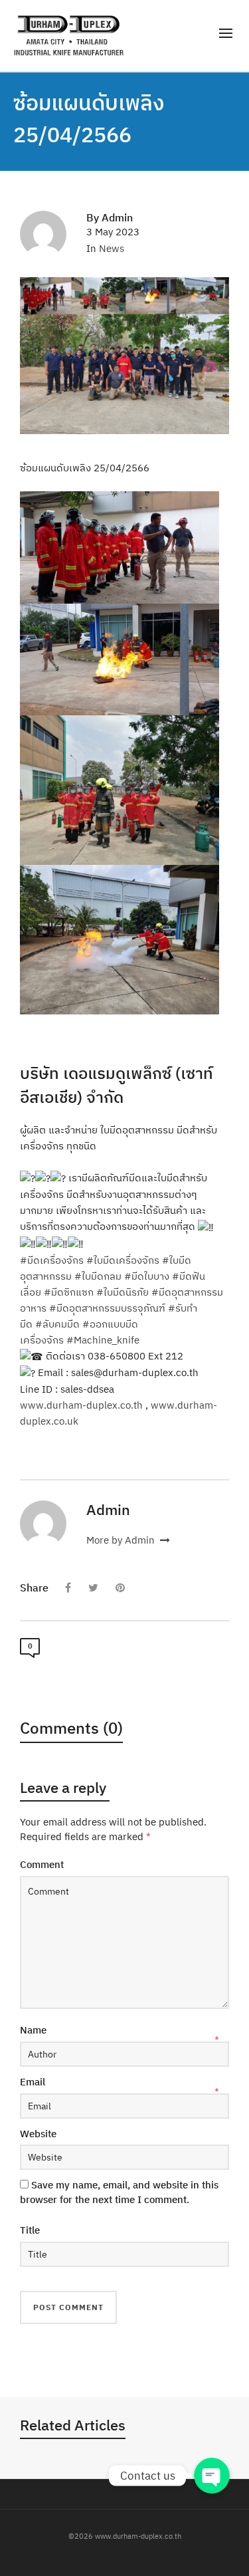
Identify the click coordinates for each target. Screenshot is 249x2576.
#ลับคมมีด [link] (57, 1324)
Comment (42, 1864)
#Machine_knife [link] (103, 1340)
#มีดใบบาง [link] (147, 1276)
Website (38, 2134)
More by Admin (122, 1540)
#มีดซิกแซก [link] (69, 1292)
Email (33, 2082)
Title (30, 2230)
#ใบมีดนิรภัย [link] (123, 1292)
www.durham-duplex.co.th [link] (81, 1405)
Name (33, 2030)
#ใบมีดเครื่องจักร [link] (123, 1260)
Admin (117, 217)
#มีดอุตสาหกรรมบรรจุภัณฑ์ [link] (107, 1308)
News (112, 248)
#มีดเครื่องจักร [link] (52, 1260)
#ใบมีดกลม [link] (98, 1276)
